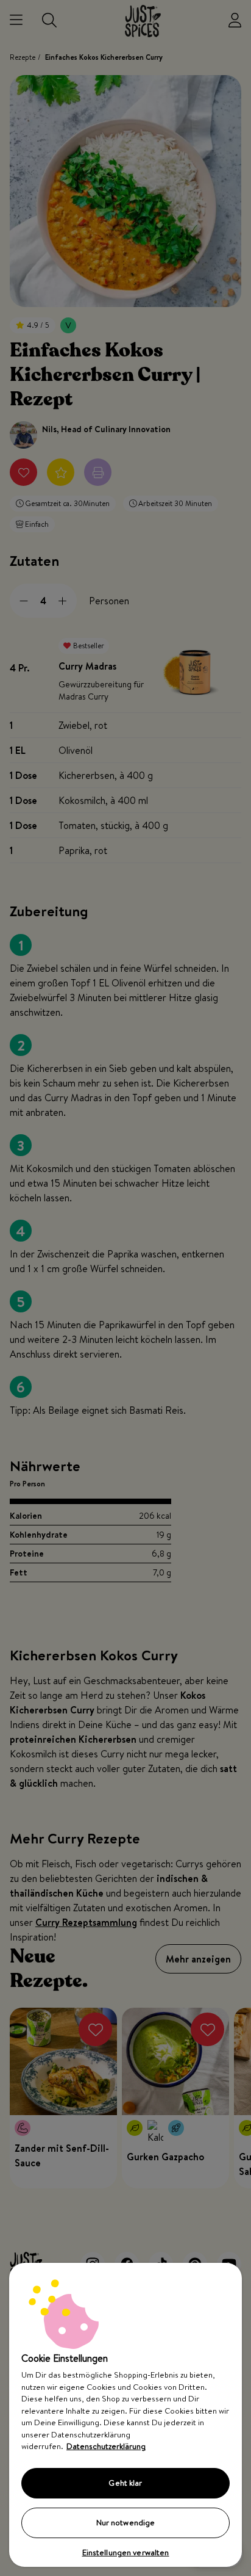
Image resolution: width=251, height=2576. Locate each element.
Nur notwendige (126, 2522)
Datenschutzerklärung (106, 2446)
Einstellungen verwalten (126, 2552)
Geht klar (125, 2483)
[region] (125, 2415)
